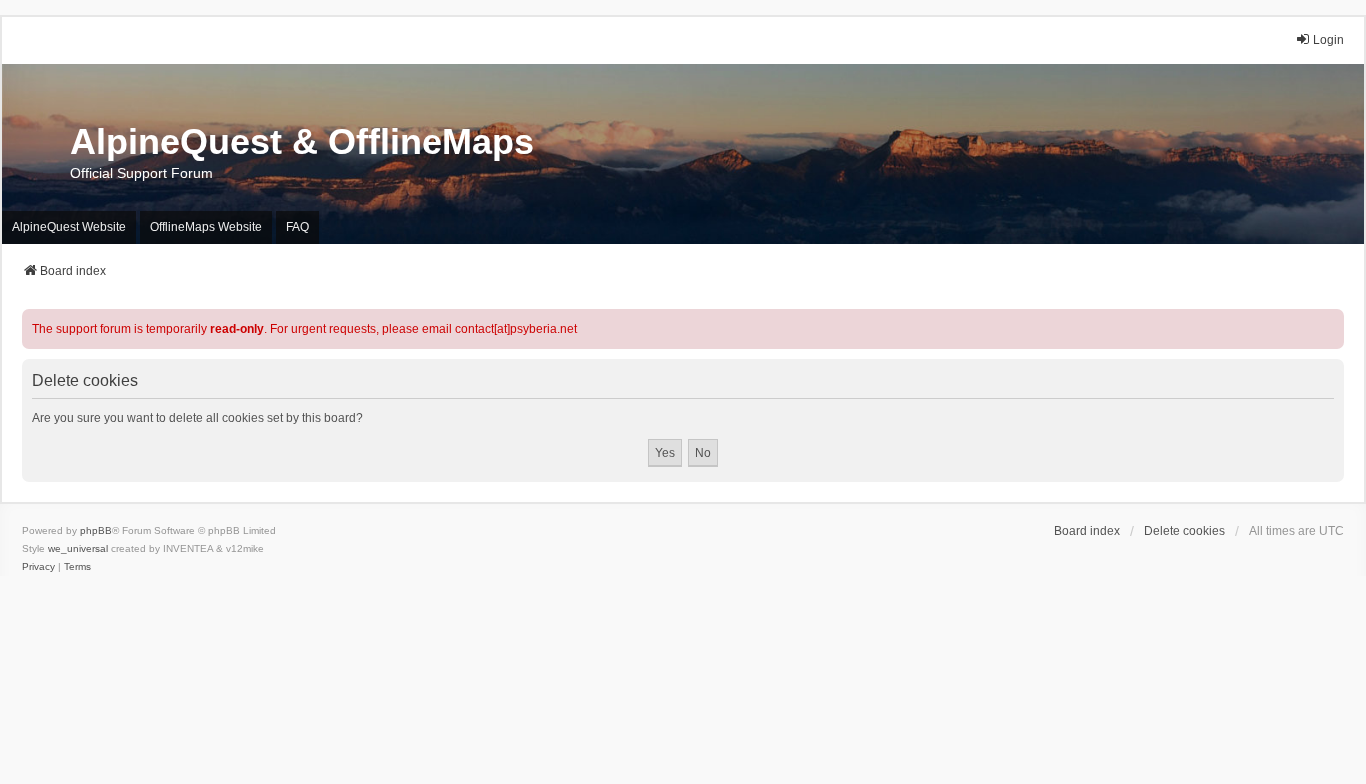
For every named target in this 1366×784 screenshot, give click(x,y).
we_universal (78, 548)
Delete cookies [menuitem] (1184, 531)
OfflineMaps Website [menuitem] (206, 227)
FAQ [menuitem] (297, 227)
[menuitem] (38, 567)
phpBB (96, 530)
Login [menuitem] (1328, 40)
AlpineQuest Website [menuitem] (69, 227)
